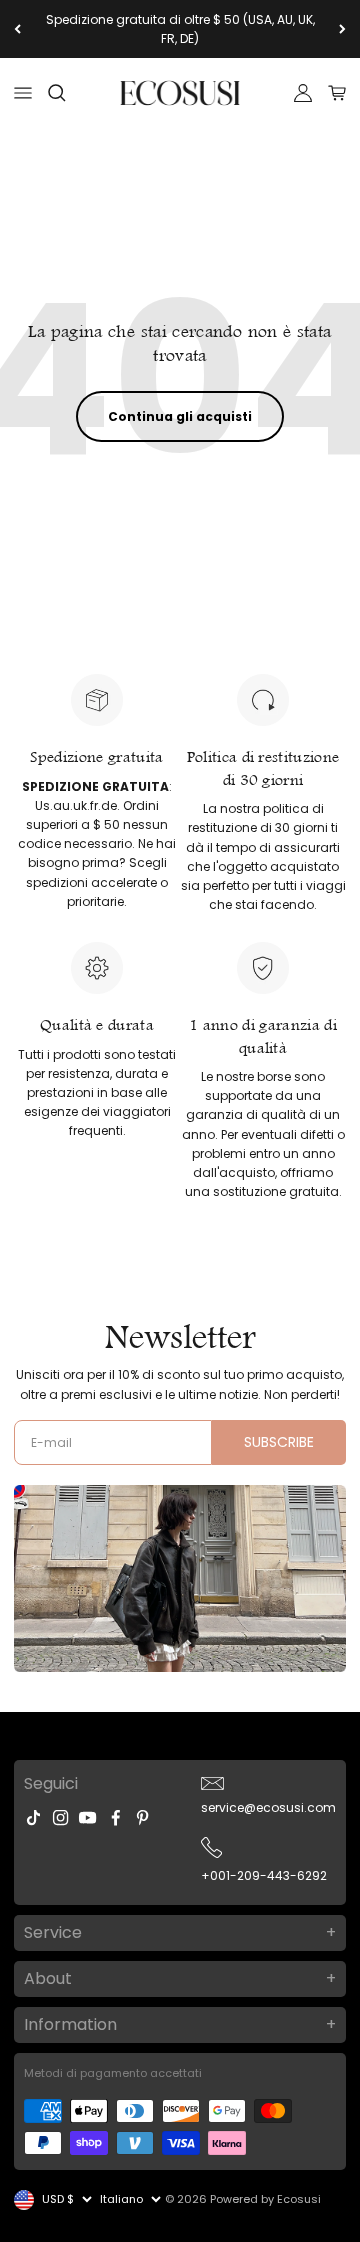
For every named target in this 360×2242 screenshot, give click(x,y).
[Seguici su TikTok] (33, 1817)
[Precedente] (17, 29)
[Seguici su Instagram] (60, 1817)
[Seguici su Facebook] (115, 1817)
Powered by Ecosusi (265, 2199)
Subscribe (279, 1442)
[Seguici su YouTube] (87, 1817)
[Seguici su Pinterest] (142, 1817)
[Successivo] (342, 29)
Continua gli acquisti (180, 416)
